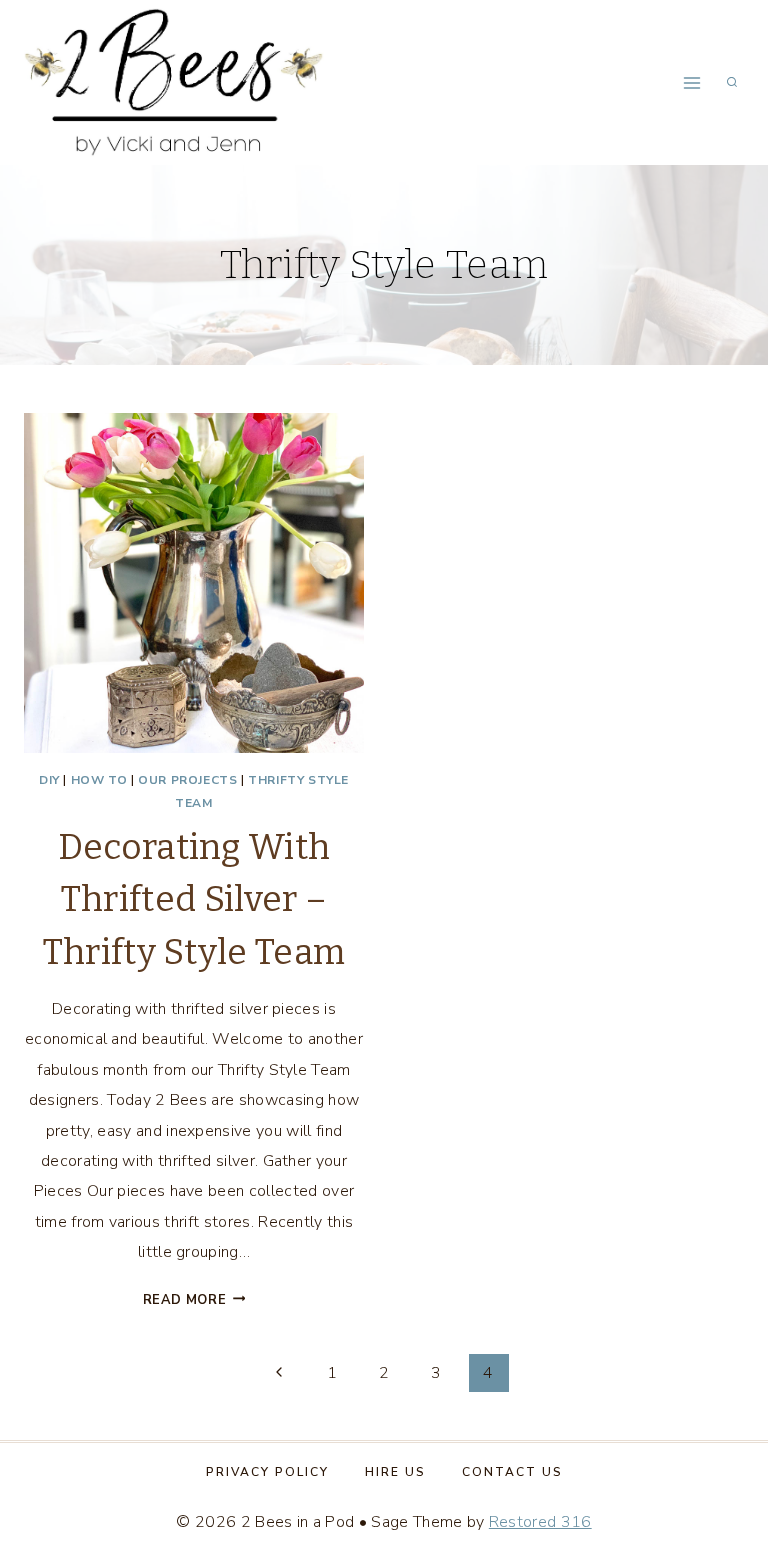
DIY (49, 780)
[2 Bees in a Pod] (174, 82)
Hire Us (395, 1472)
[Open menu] (691, 82)
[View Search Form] (732, 83)
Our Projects (187, 780)
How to (99, 780)
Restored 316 (540, 1522)
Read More (194, 1300)
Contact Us (512, 1472)
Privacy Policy (267, 1472)
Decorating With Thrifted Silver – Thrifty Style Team (194, 899)
